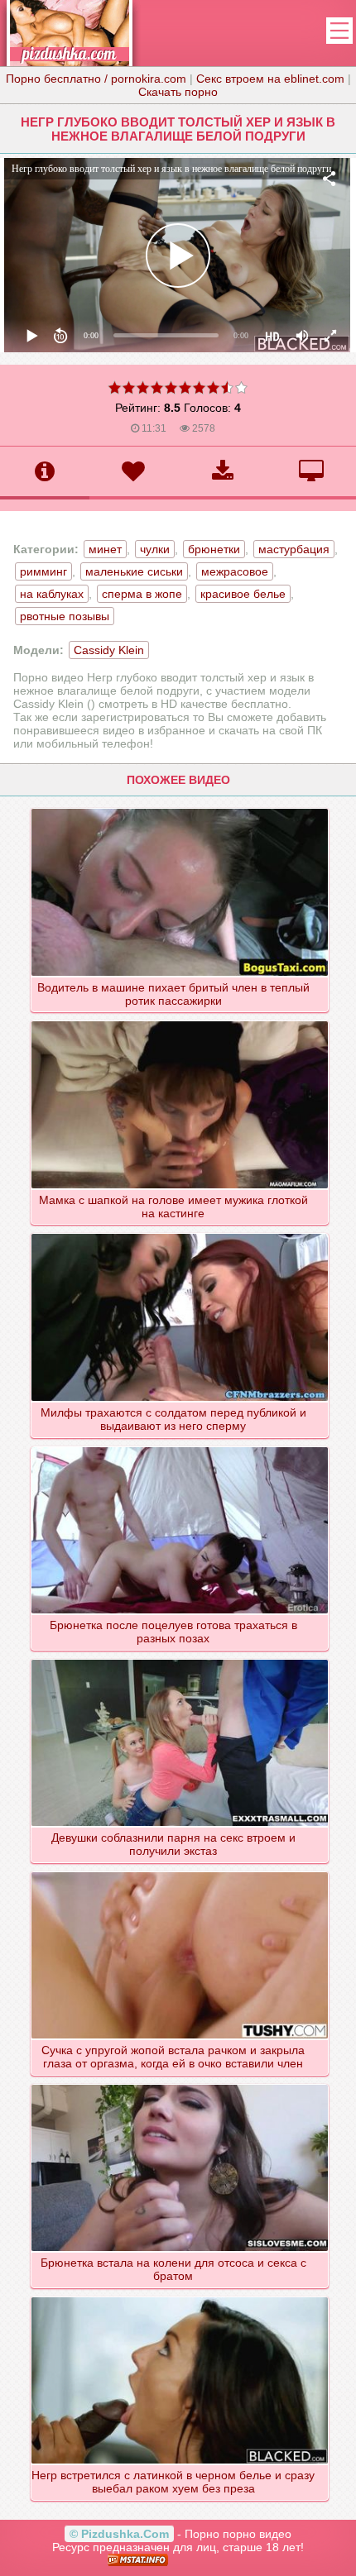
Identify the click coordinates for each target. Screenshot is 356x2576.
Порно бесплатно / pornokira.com (96, 79)
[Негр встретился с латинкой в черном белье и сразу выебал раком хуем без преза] (180, 2296)
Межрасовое (235, 571)
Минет (105, 549)
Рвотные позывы (65, 616)
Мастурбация (294, 549)
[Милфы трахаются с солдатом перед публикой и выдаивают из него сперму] (180, 1233)
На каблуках (52, 594)
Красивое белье (243, 594)
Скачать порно (178, 92)
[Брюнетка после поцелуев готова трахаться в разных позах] (180, 1446)
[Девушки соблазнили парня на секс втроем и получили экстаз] (180, 1659)
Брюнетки (214, 549)
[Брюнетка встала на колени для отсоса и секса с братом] (180, 2084)
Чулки (155, 549)
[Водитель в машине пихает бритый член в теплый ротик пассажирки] (180, 808)
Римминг (43, 571)
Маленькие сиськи (134, 571)
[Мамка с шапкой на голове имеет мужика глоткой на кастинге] (180, 1020)
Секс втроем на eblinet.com (270, 79)
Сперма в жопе (142, 594)
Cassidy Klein (109, 650)
